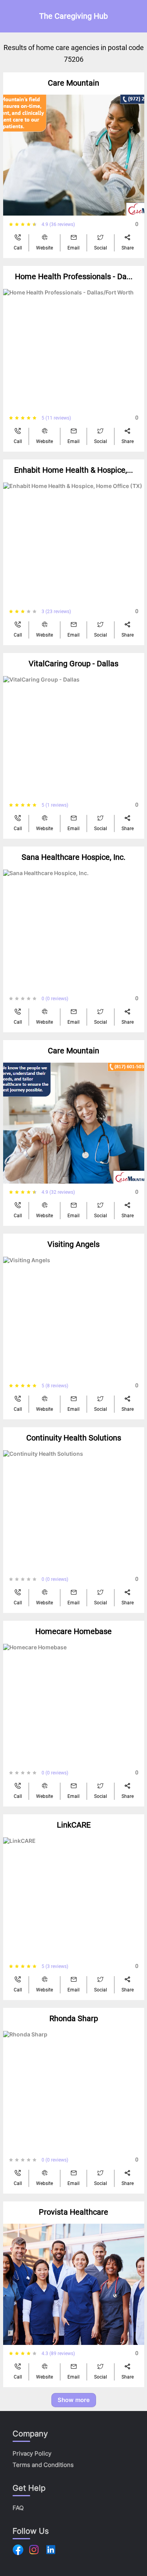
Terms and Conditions (43, 2465)
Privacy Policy (32, 2453)
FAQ (18, 2508)
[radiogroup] (25, 224)
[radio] (11, 224)
